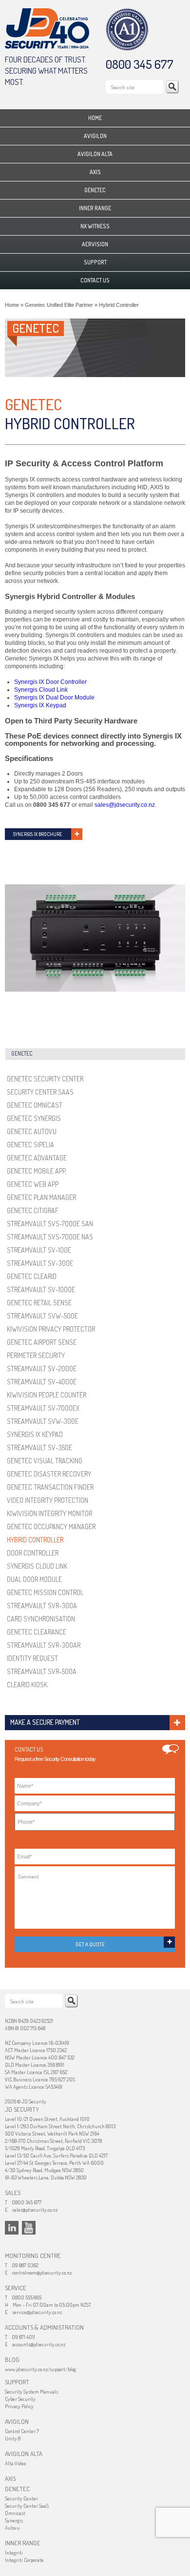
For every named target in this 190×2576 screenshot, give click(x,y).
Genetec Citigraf (33, 1210)
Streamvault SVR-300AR (44, 1645)
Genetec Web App (33, 1184)
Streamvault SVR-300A (42, 1606)
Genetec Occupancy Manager (51, 1527)
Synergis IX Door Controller (50, 682)
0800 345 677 (140, 64)
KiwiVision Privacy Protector (51, 1329)
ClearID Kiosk (27, 1685)
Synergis (14, 2520)
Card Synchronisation (41, 1619)
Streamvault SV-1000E (41, 1289)
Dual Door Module (34, 1579)
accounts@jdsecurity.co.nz (39, 2344)
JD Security (47, 29)
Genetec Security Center (45, 1079)
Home (95, 118)
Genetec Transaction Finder (50, 1487)
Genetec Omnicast (35, 1105)
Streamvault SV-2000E (42, 1368)
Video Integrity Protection (47, 1500)
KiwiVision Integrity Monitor (49, 1513)
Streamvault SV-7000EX (43, 1408)
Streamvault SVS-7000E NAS (50, 1237)
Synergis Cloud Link (41, 690)
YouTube (29, 2228)
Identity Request (32, 1658)
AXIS (95, 172)
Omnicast (15, 2513)
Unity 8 (13, 2438)
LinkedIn (12, 2228)
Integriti (14, 2553)
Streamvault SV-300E (40, 1263)
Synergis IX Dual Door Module (54, 698)
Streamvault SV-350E (39, 1448)
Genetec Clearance (37, 1632)
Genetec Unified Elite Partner (59, 305)
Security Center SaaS (40, 1092)
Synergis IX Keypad (40, 705)
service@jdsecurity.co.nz (37, 2312)
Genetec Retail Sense (39, 1303)
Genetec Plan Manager (41, 1197)
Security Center (21, 2498)
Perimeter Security (36, 1355)
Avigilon (95, 136)
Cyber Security (20, 2399)
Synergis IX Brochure (38, 834)
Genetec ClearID (32, 1276)
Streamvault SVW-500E (42, 1316)
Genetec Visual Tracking (45, 1461)
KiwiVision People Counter (47, 1395)
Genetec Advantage (37, 1158)
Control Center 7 (22, 2431)
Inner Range (95, 208)
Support (95, 262)
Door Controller (33, 1553)
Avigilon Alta (95, 154)
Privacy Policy (19, 2406)
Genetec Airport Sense (42, 1342)
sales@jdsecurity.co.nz (125, 805)
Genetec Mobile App (36, 1171)
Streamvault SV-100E (39, 1250)
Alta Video (15, 2463)
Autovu (12, 2528)
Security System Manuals (31, 2392)
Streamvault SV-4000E (42, 1382)
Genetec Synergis (34, 1118)
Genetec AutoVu (32, 1131)
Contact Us (95, 280)
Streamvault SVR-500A (42, 1671)
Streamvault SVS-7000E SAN (50, 1224)
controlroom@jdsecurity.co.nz (42, 2273)
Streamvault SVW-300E (43, 1421)
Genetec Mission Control (45, 1592)
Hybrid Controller (35, 1540)
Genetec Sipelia (30, 1145)
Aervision (95, 244)
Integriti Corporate (24, 2560)
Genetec (95, 190)
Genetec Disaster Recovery (49, 1474)
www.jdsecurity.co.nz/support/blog (40, 2369)
